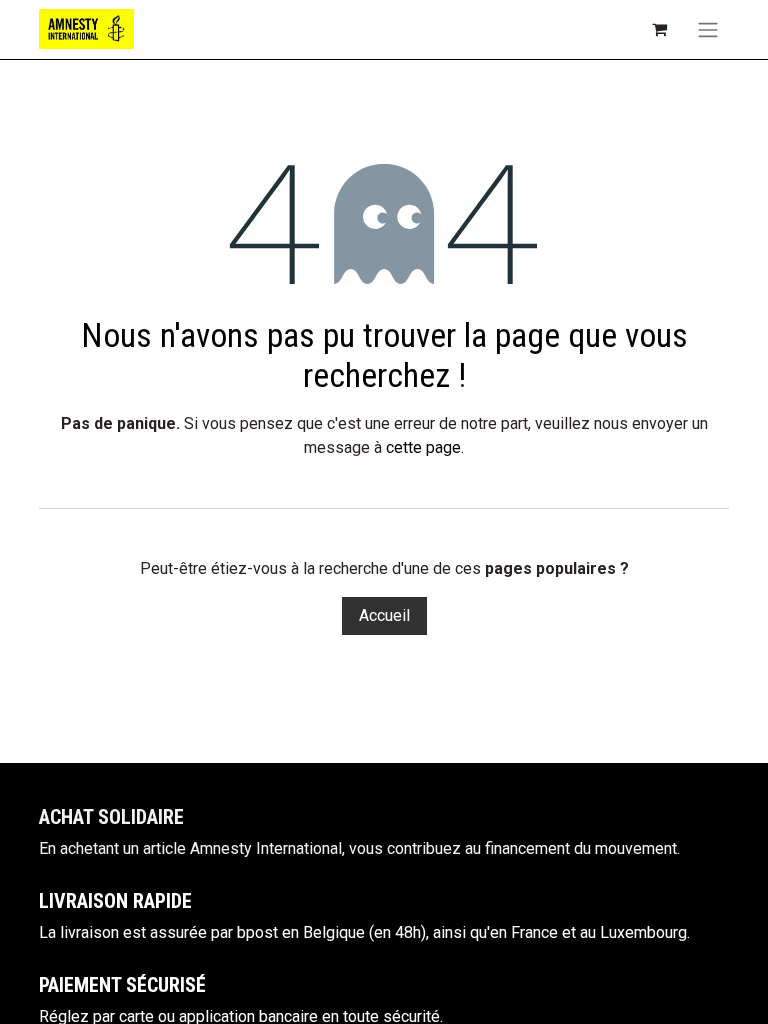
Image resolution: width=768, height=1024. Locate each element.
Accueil (384, 615)
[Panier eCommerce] (659, 29)
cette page (423, 447)
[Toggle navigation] (708, 29)
